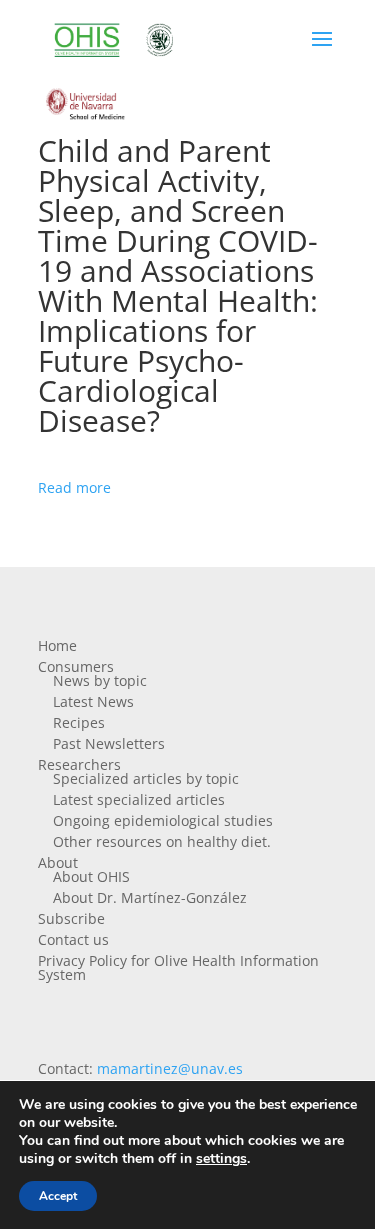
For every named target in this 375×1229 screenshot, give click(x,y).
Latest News (93, 701)
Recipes (79, 722)
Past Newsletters (109, 743)
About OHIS (91, 876)
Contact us (73, 939)
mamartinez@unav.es (170, 1068)
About (58, 862)
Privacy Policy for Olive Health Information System (178, 967)
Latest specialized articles (139, 799)
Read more (74, 487)
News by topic (100, 680)
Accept (58, 1196)
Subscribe (71, 918)
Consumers (76, 666)
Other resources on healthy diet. (162, 841)
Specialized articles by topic (146, 778)
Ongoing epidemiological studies (163, 820)
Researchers (79, 764)
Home (57, 645)
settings (221, 1159)
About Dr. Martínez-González (150, 897)
